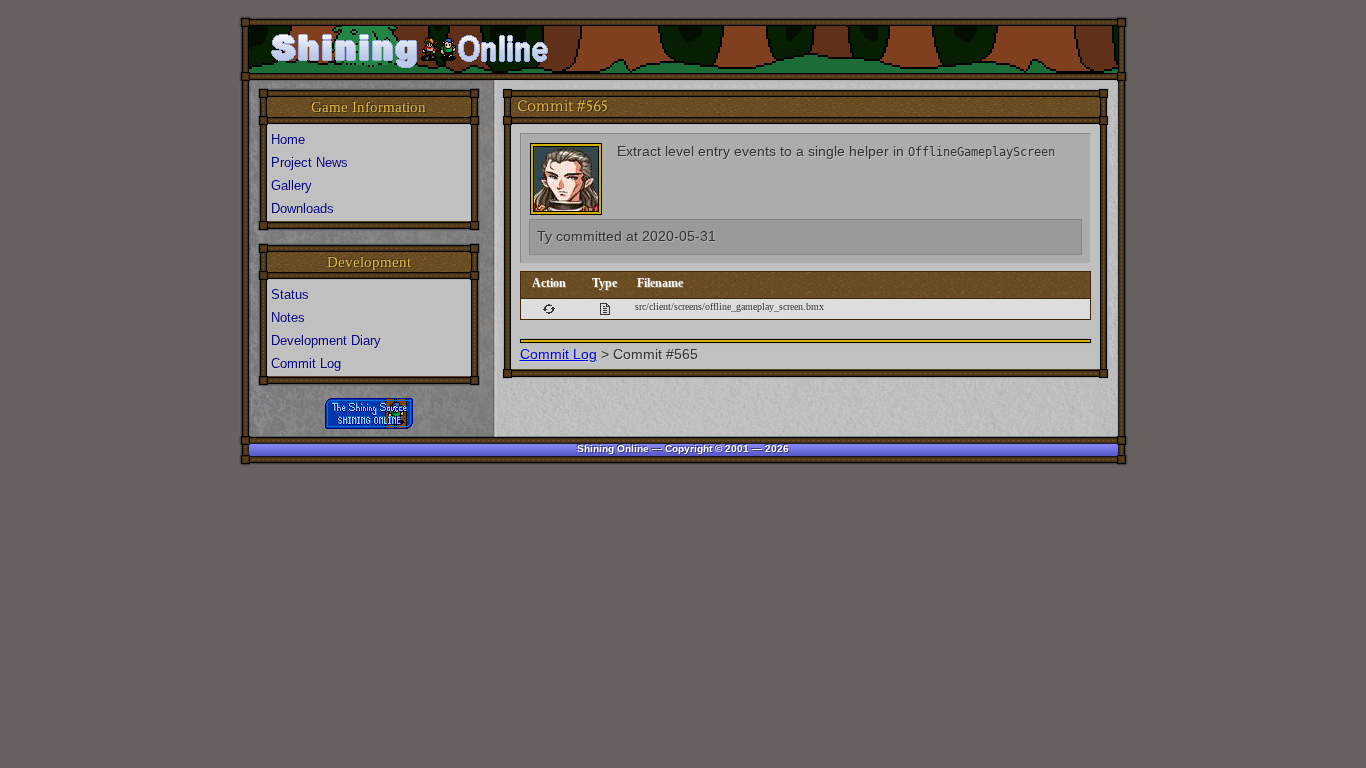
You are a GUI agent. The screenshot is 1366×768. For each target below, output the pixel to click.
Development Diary (326, 340)
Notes (288, 317)
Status (290, 294)
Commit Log (558, 354)
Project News (309, 162)
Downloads (302, 208)
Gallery (291, 185)
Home (288, 139)
